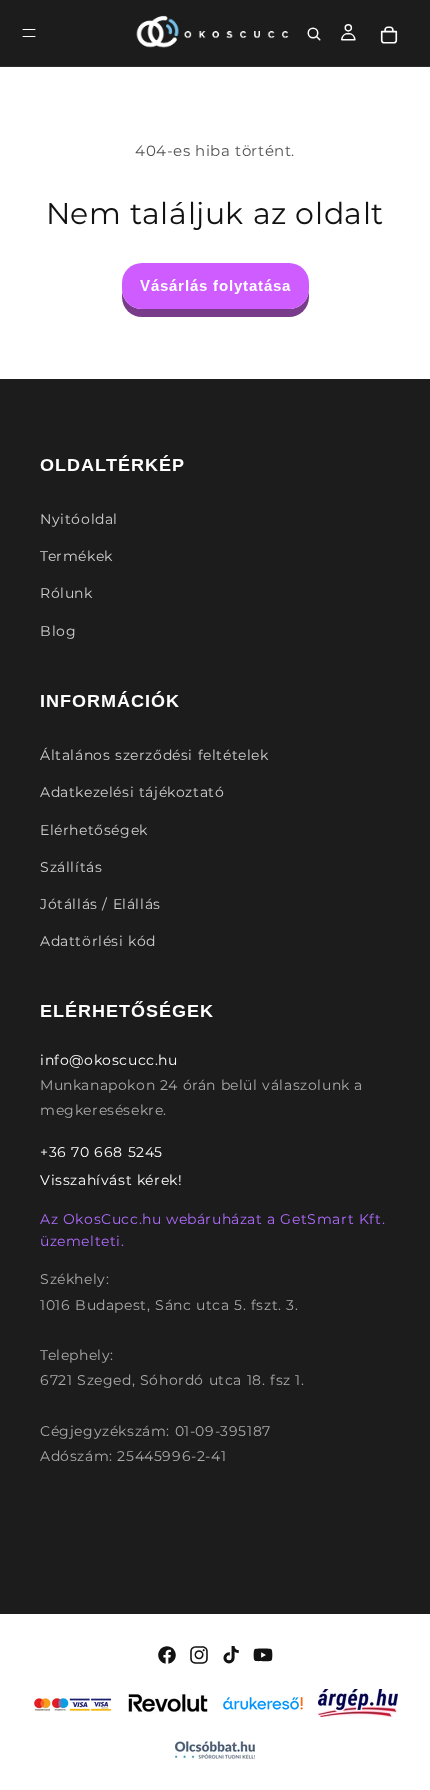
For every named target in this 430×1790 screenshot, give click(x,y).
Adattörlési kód (98, 941)
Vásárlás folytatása (215, 285)
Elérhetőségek (94, 830)
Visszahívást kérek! (111, 1180)
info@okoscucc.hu (109, 1060)
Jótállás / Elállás (100, 904)
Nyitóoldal (79, 519)
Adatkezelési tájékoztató (132, 792)
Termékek (76, 556)
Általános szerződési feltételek (154, 755)
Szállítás (71, 867)
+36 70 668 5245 (101, 1152)
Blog (58, 631)
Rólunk (66, 593)
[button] (29, 33)
